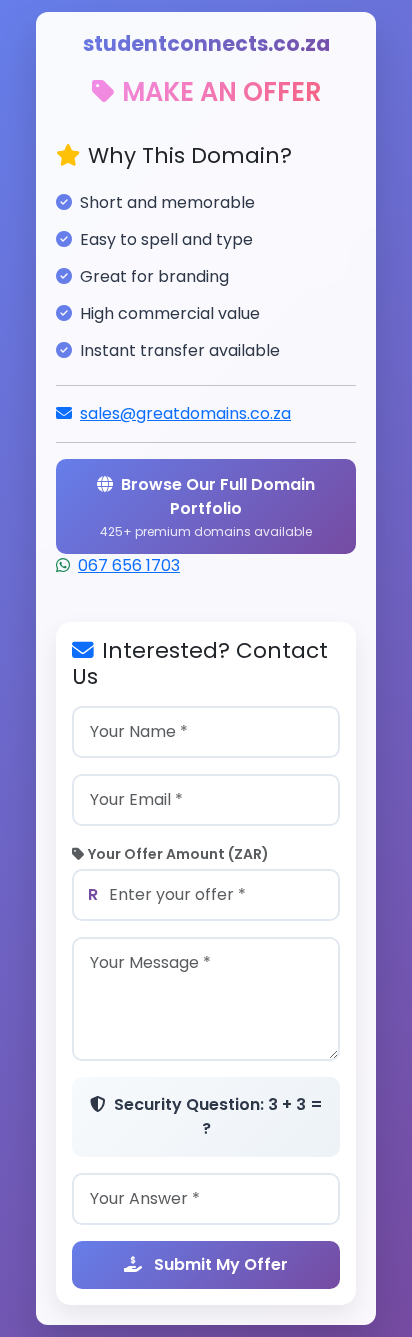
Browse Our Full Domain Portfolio (207, 506)
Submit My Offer (219, 1264)
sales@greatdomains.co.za (185, 413)
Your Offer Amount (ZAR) (178, 854)
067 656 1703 (129, 565)
